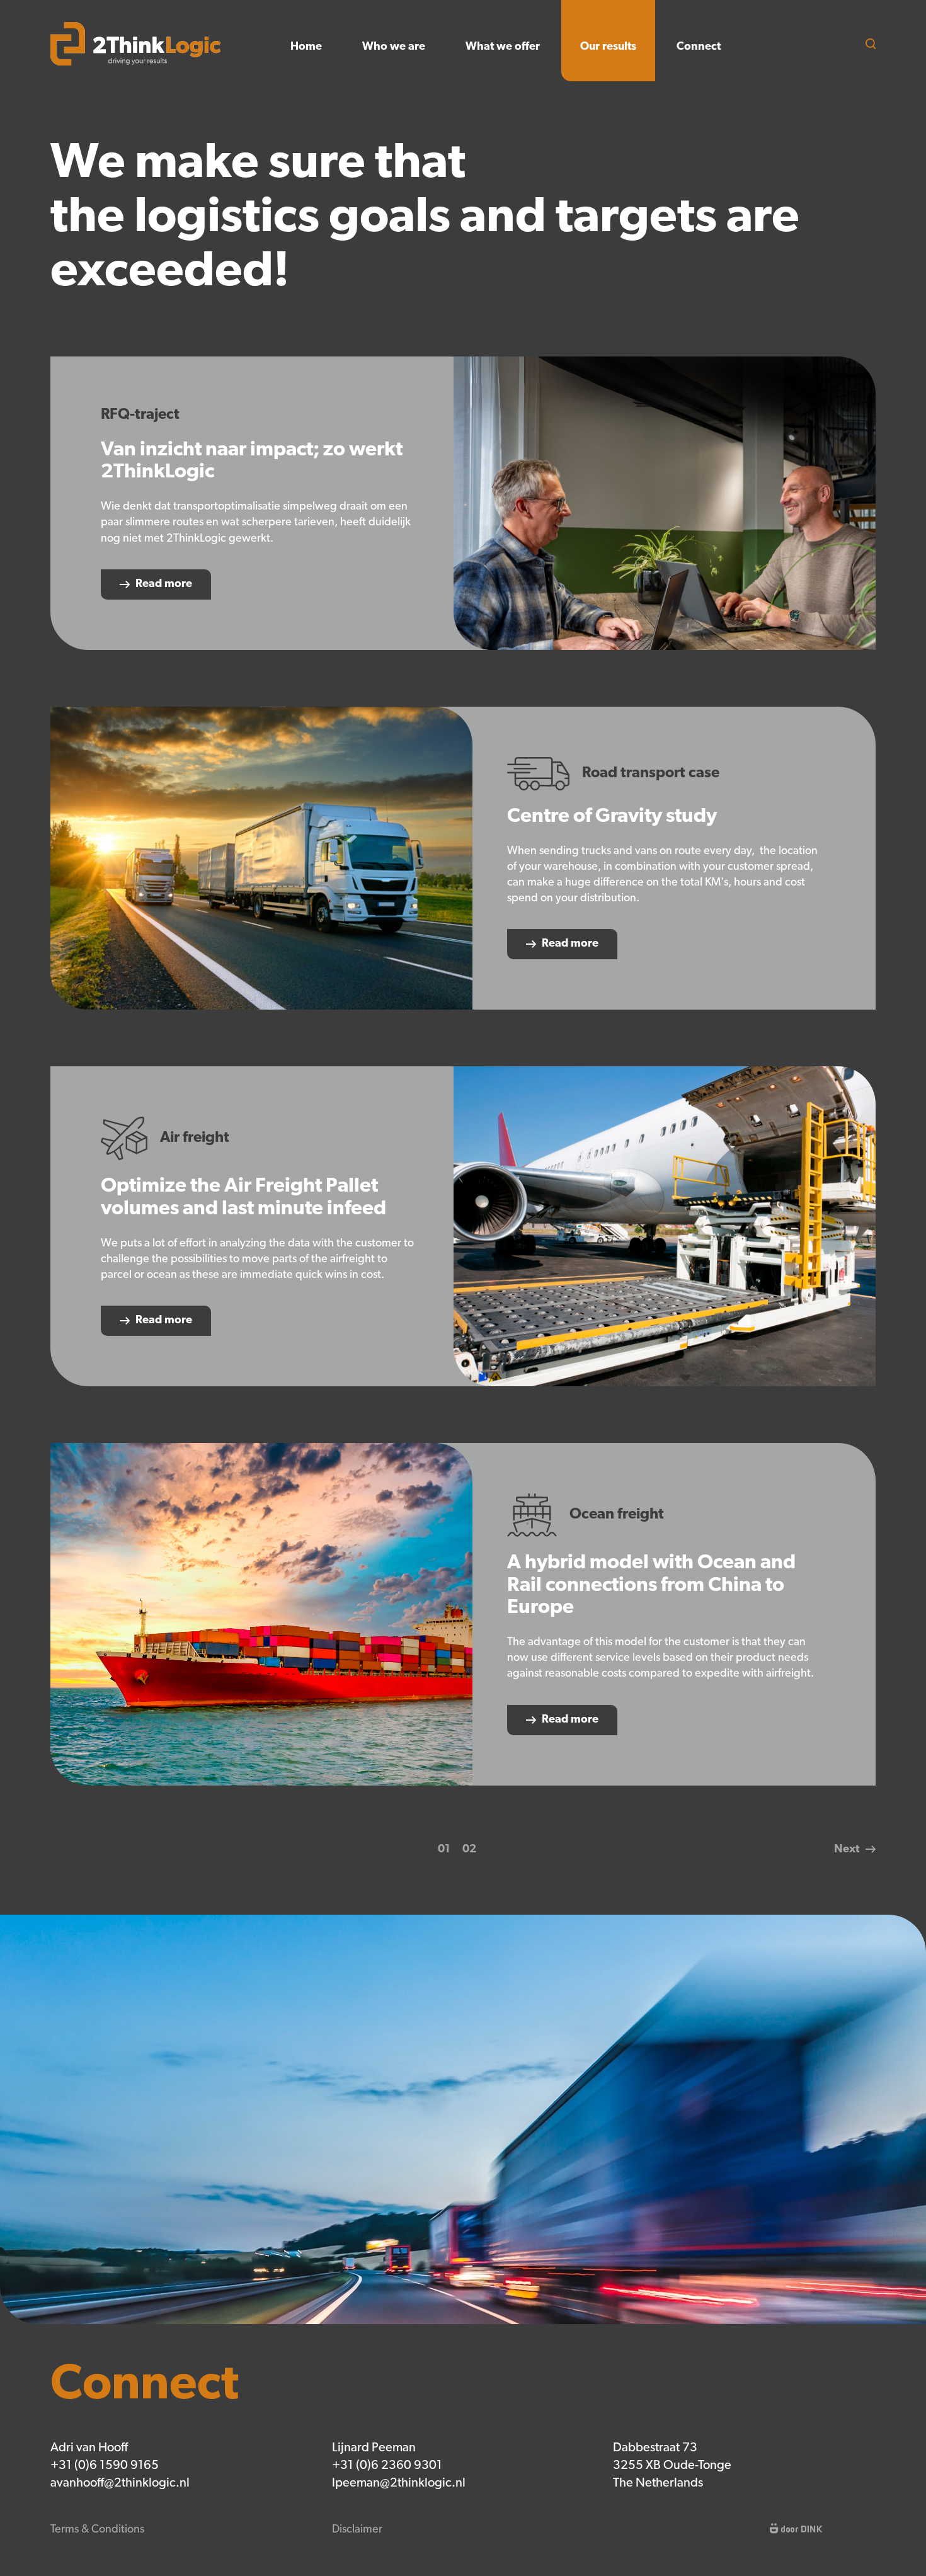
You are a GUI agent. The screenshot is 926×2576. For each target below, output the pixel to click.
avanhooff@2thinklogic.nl (120, 2483)
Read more (164, 584)
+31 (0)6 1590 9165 (105, 2466)
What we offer (503, 47)
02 (469, 1850)
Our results (608, 47)
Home (306, 47)
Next (847, 1850)
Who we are (394, 47)
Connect (699, 47)
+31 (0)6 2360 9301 (387, 2466)
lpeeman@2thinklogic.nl (399, 2483)
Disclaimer (357, 2530)
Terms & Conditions (97, 2530)
